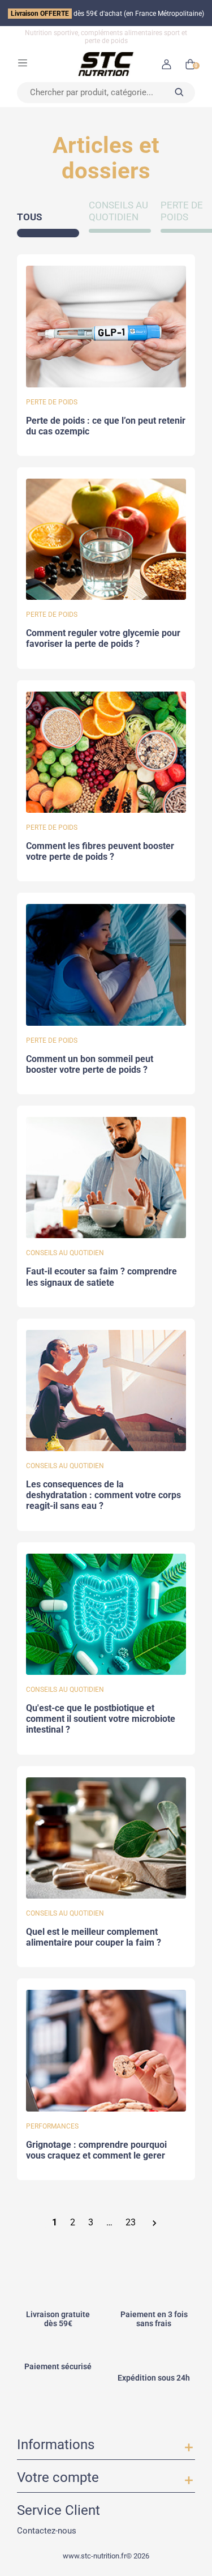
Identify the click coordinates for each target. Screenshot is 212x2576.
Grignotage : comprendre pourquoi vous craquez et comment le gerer (96, 2150)
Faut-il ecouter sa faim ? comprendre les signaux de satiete (101, 1277)
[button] (166, 64)
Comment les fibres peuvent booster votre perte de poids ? (100, 852)
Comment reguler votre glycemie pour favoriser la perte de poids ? (103, 639)
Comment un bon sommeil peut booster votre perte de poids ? (90, 1065)
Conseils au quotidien (118, 211)
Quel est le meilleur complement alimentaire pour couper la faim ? (94, 1937)
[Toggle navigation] (23, 62)
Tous (29, 217)
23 (131, 2223)
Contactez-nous (47, 2530)
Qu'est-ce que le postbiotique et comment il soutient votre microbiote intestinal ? (101, 1719)
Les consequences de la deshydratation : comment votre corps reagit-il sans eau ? (103, 1495)
